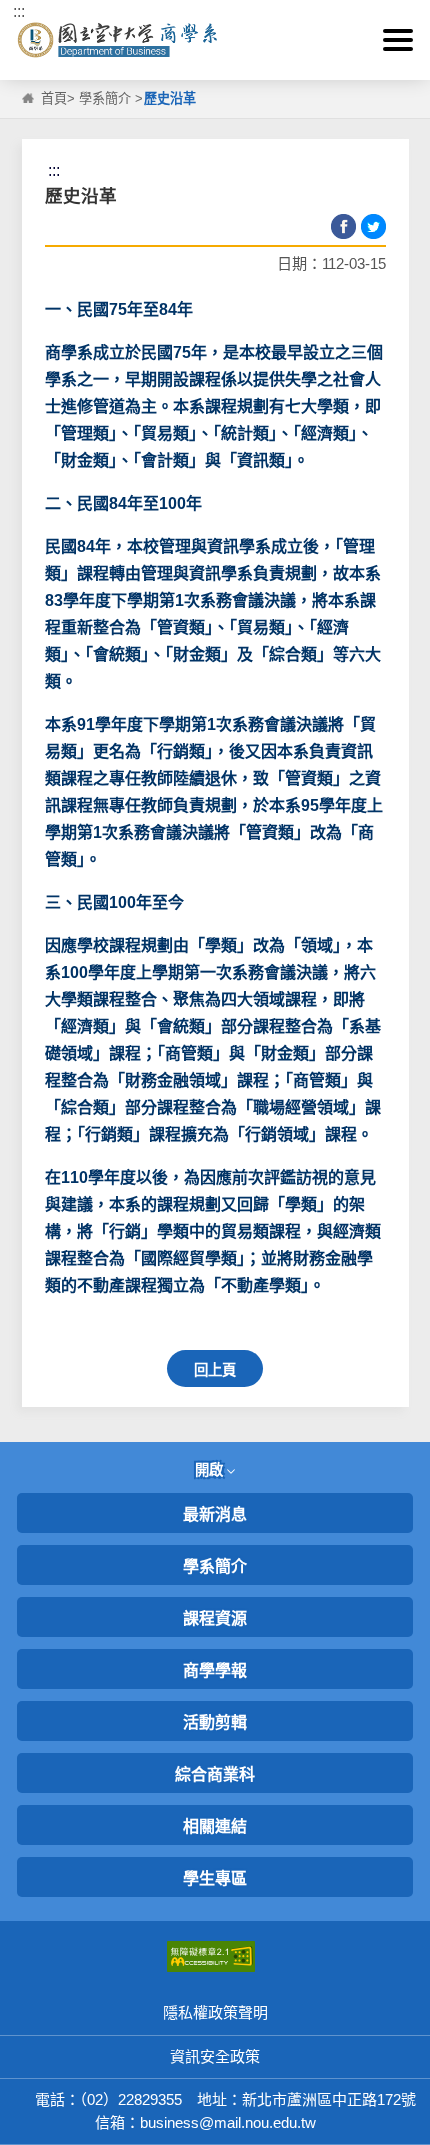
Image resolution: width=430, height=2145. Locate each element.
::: (19, 11)
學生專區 (215, 1878)
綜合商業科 (215, 1774)
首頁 (54, 98)
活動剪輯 (215, 1722)
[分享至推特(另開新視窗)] (373, 226)
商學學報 (215, 1670)
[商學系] (215, 40)
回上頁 (215, 1370)
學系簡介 (105, 98)
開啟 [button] (211, 1470)
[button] (398, 40)
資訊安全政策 (215, 2056)
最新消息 (215, 1514)
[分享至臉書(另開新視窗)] (343, 226)
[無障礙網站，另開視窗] (211, 1955)
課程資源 (215, 1618)
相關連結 (215, 1826)
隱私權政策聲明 (215, 2012)
